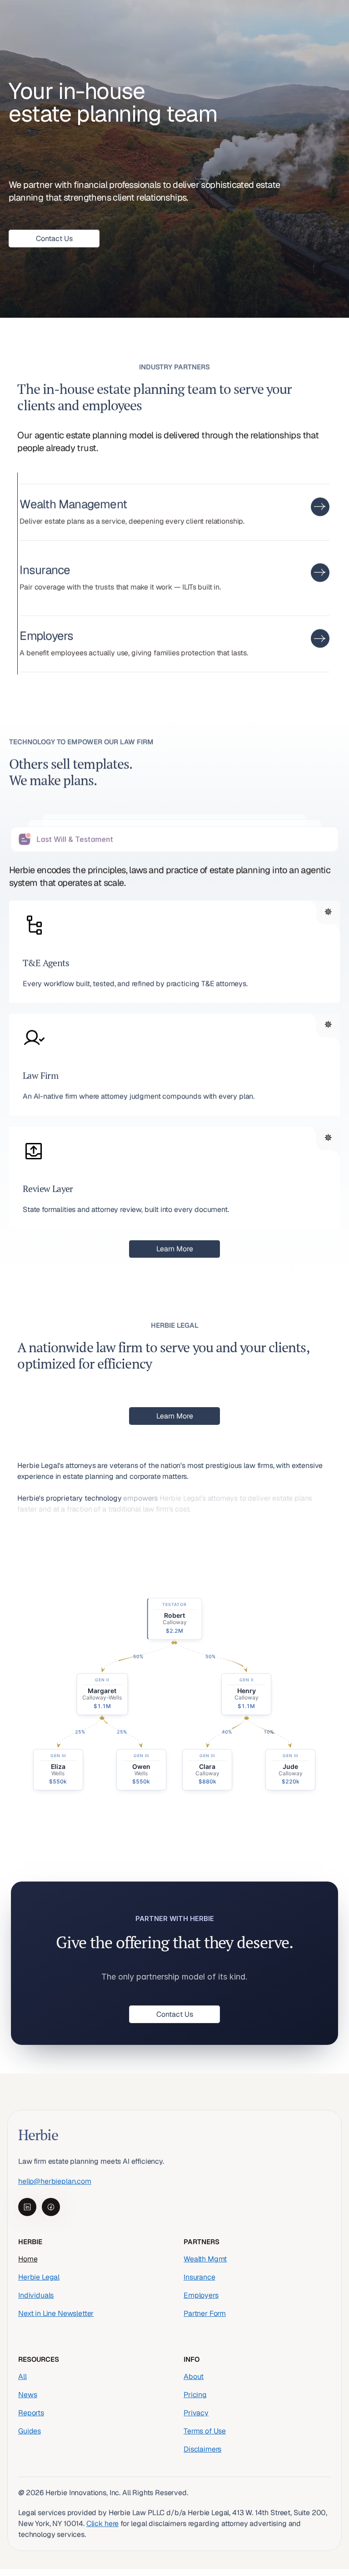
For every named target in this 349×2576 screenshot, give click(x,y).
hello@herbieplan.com (55, 2181)
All (22, 2376)
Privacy (196, 2412)
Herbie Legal (39, 2277)
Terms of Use (205, 2431)
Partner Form (205, 2313)
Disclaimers (202, 2449)
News (27, 2394)
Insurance (199, 2277)
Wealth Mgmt (205, 2259)
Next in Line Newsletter (56, 2313)
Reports (31, 2412)
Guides (30, 2431)
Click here (102, 2523)
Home (28, 2259)
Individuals (36, 2295)
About (194, 2376)
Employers (201, 2295)
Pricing (195, 2394)
